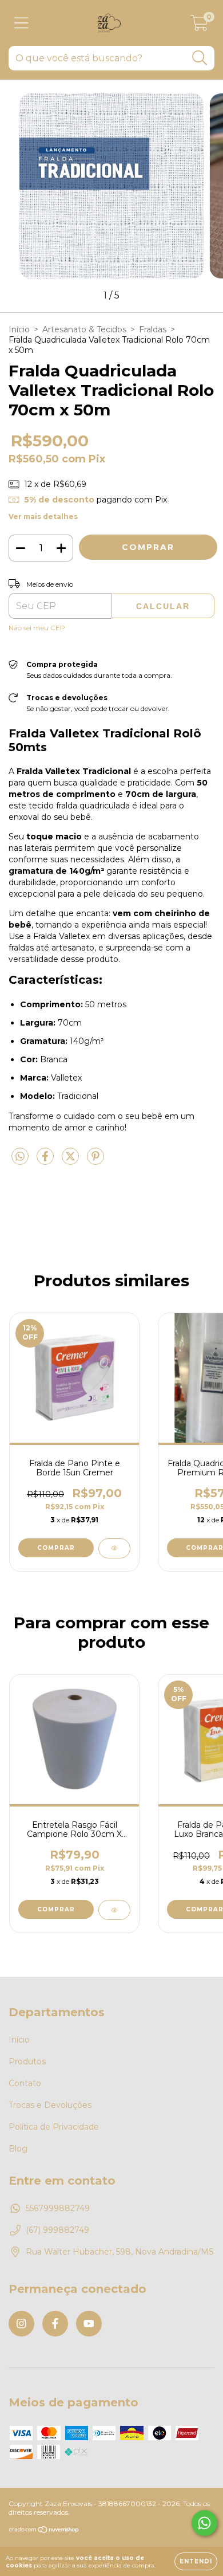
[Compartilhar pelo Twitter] (71, 1161)
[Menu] (21, 23)
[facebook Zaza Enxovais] (55, 2324)
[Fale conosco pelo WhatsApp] (204, 2523)
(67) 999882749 (57, 2230)
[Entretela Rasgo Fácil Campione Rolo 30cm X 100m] (114, 1910)
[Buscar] (200, 58)
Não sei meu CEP (37, 628)
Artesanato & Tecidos (84, 329)
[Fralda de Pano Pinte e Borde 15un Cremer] (114, 1548)
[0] (199, 26)
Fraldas (153, 329)
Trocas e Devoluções (50, 2105)
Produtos (27, 2061)
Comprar (56, 1909)
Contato (25, 2083)
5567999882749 (58, 2208)
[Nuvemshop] (44, 2531)
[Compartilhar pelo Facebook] (46, 1161)
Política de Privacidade (54, 2127)
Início (19, 329)
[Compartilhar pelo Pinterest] (95, 1161)
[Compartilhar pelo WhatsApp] (20, 1157)
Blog (18, 2149)
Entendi (196, 2561)
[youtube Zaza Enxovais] (89, 2324)
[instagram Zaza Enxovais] (21, 2324)
